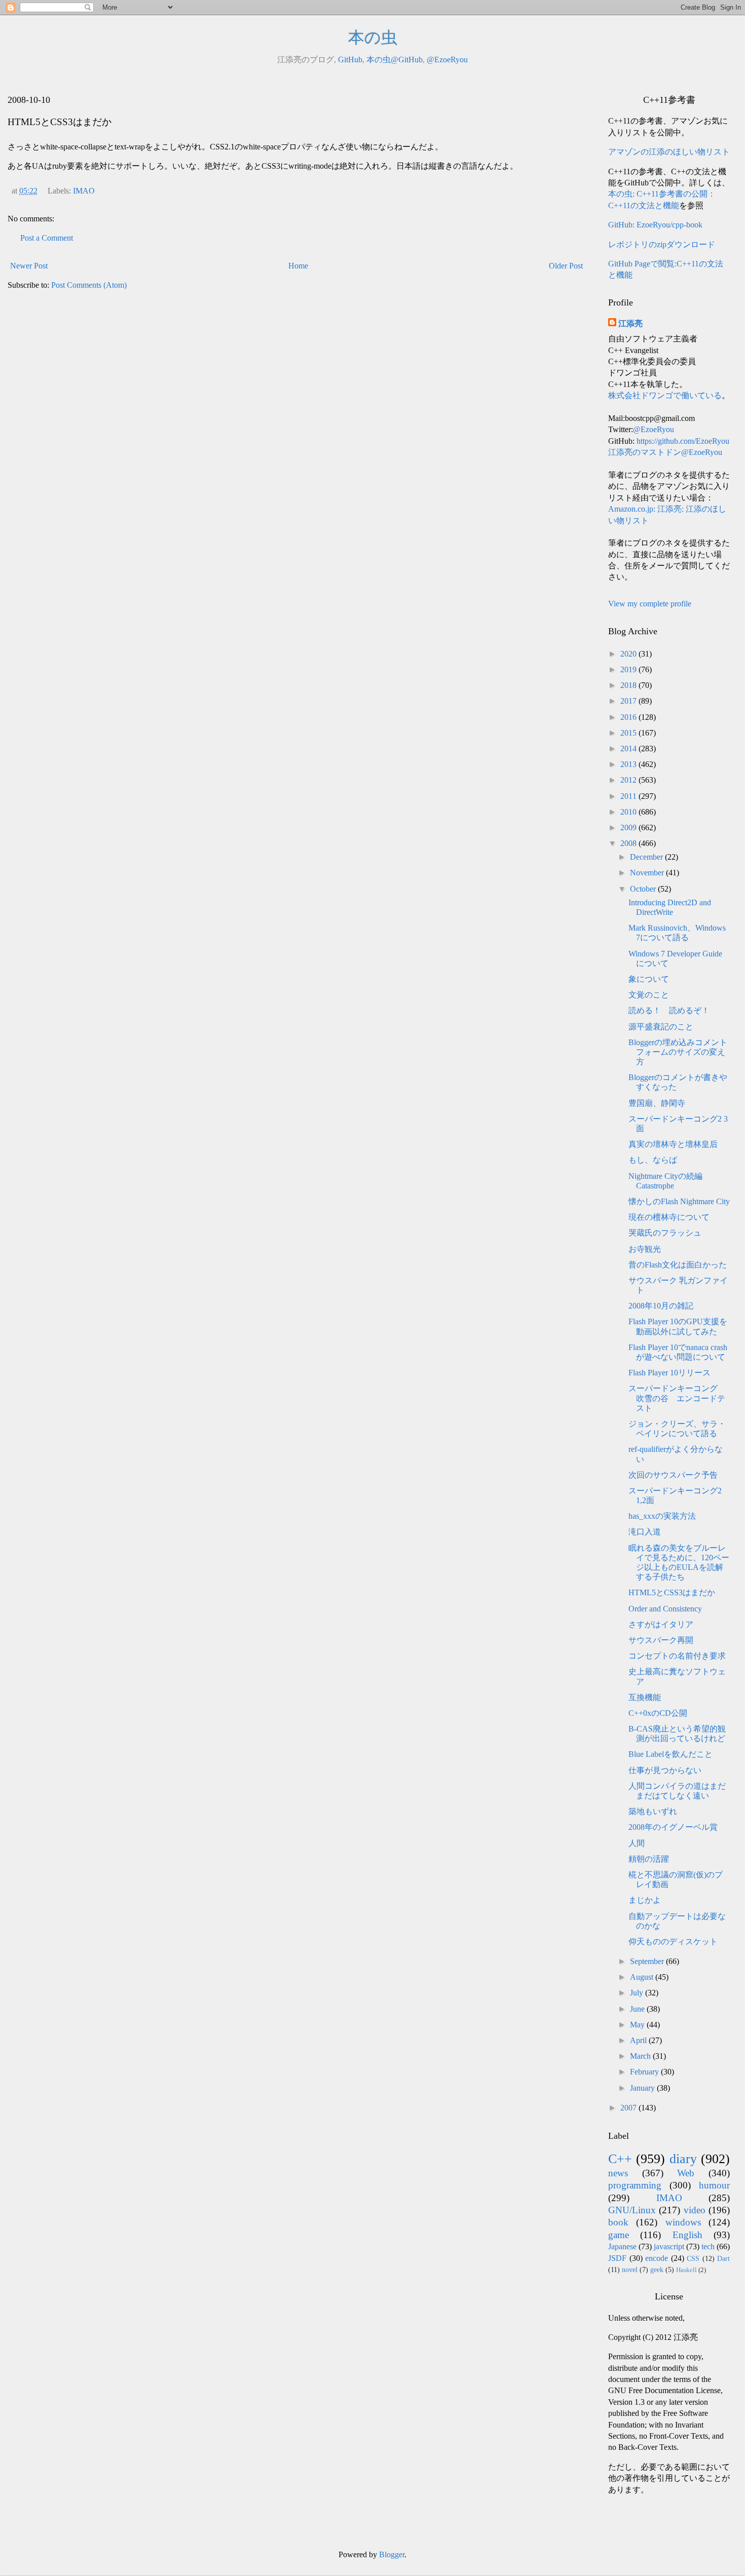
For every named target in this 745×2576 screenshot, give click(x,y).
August (643, 1977)
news (618, 2173)
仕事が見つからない (665, 1770)
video (695, 2210)
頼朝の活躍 (649, 1859)
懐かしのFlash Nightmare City (679, 1201)
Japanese (622, 2246)
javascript (669, 2246)
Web (686, 2173)
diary (683, 2159)
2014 (629, 748)
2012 (629, 780)
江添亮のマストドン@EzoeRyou (665, 452)
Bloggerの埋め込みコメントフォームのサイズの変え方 (678, 1052)
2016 (629, 717)
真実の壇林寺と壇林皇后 (673, 1144)
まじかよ (645, 1900)
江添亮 (630, 323)
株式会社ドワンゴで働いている (665, 395)
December (647, 857)
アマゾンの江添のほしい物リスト (669, 152)
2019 (629, 669)
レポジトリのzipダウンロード (662, 244)
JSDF (617, 2258)
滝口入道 (645, 1532)
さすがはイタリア (661, 1624)
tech (708, 2246)
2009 (629, 828)
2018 (629, 685)
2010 (629, 812)
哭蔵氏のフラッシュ (665, 1233)
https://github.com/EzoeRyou (683, 441)
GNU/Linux (632, 2210)
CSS (693, 2258)
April (639, 2040)
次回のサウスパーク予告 (673, 1475)
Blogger (392, 2554)
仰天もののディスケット (673, 1941)
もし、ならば (653, 1160)
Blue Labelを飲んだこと (670, 1754)
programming (635, 2185)
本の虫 (373, 37)
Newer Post (29, 266)
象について (649, 979)
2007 (629, 2108)
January (643, 2088)
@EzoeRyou (447, 60)
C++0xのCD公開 (658, 1713)
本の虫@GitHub (395, 60)
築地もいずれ (653, 1811)
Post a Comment (47, 238)
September (648, 1961)
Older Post (566, 266)
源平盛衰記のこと (661, 1027)
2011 (629, 796)
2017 (629, 701)
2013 (629, 764)
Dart (723, 2258)
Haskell (686, 2270)
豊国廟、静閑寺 (657, 1103)
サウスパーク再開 (661, 1640)
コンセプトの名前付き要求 (677, 1656)
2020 (629, 654)
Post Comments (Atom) (89, 285)
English (687, 2235)
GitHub (350, 60)
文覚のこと (649, 995)
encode (657, 2258)
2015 (629, 733)
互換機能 (645, 1697)
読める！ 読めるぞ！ (669, 1010)
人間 (637, 1843)
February (645, 2072)
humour (714, 2185)
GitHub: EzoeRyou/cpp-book (655, 225)
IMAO (84, 191)
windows (683, 2222)
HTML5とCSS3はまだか (672, 1592)
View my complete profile (650, 604)
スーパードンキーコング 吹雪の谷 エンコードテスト (677, 1398)
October (644, 889)
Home (298, 266)
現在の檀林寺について (669, 1217)
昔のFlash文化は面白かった (678, 1265)
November (648, 873)
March (641, 2056)
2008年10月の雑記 (661, 1306)
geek (657, 2270)
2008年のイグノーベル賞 (673, 1827)
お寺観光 (645, 1249)
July (638, 1993)
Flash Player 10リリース (669, 1373)
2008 (629, 843)
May (638, 2025)
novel (630, 2270)
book (618, 2222)
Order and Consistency (665, 1609)
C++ (620, 2159)
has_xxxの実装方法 (662, 1516)
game (619, 2235)
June (638, 2009)
